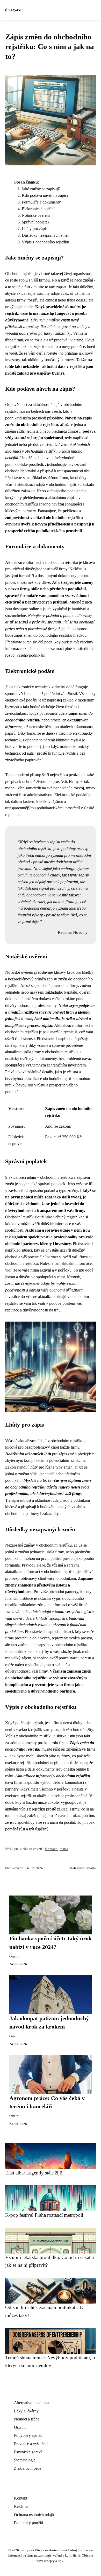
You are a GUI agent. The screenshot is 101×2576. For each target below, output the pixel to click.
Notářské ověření (36, 215)
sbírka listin (15, 1769)
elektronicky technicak (32, 687)
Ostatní (91, 1868)
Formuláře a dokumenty (41, 202)
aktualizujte (26, 293)
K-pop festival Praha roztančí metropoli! (45, 2215)
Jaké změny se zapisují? (41, 189)
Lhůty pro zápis (35, 229)
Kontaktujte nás (56, 1849)
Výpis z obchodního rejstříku (45, 242)
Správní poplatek (36, 222)
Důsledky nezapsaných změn (46, 235)
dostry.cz (13, 10)
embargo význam (49, 855)
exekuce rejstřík (18, 1763)
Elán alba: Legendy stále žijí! (34, 2173)
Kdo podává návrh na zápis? (45, 195)
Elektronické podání (38, 209)
